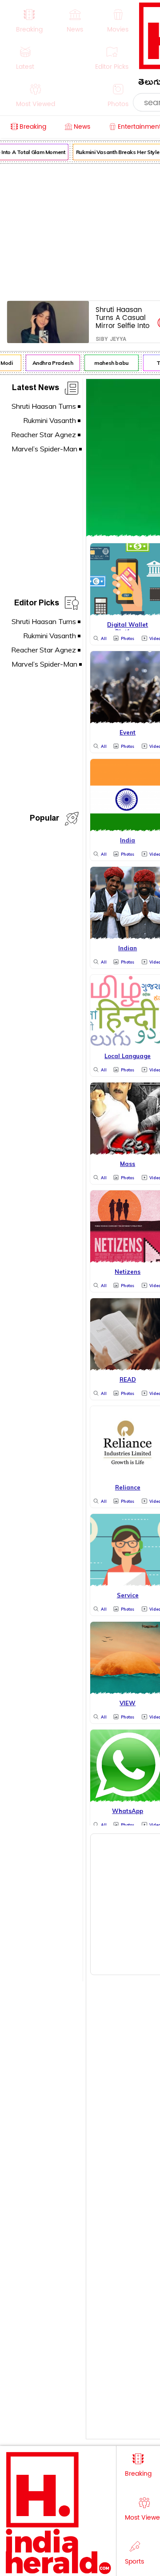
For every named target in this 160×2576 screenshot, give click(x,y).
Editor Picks (37, 604)
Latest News (36, 389)
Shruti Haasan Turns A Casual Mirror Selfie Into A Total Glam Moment (122, 318)
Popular (44, 820)
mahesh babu (109, 363)
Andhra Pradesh (50, 363)
